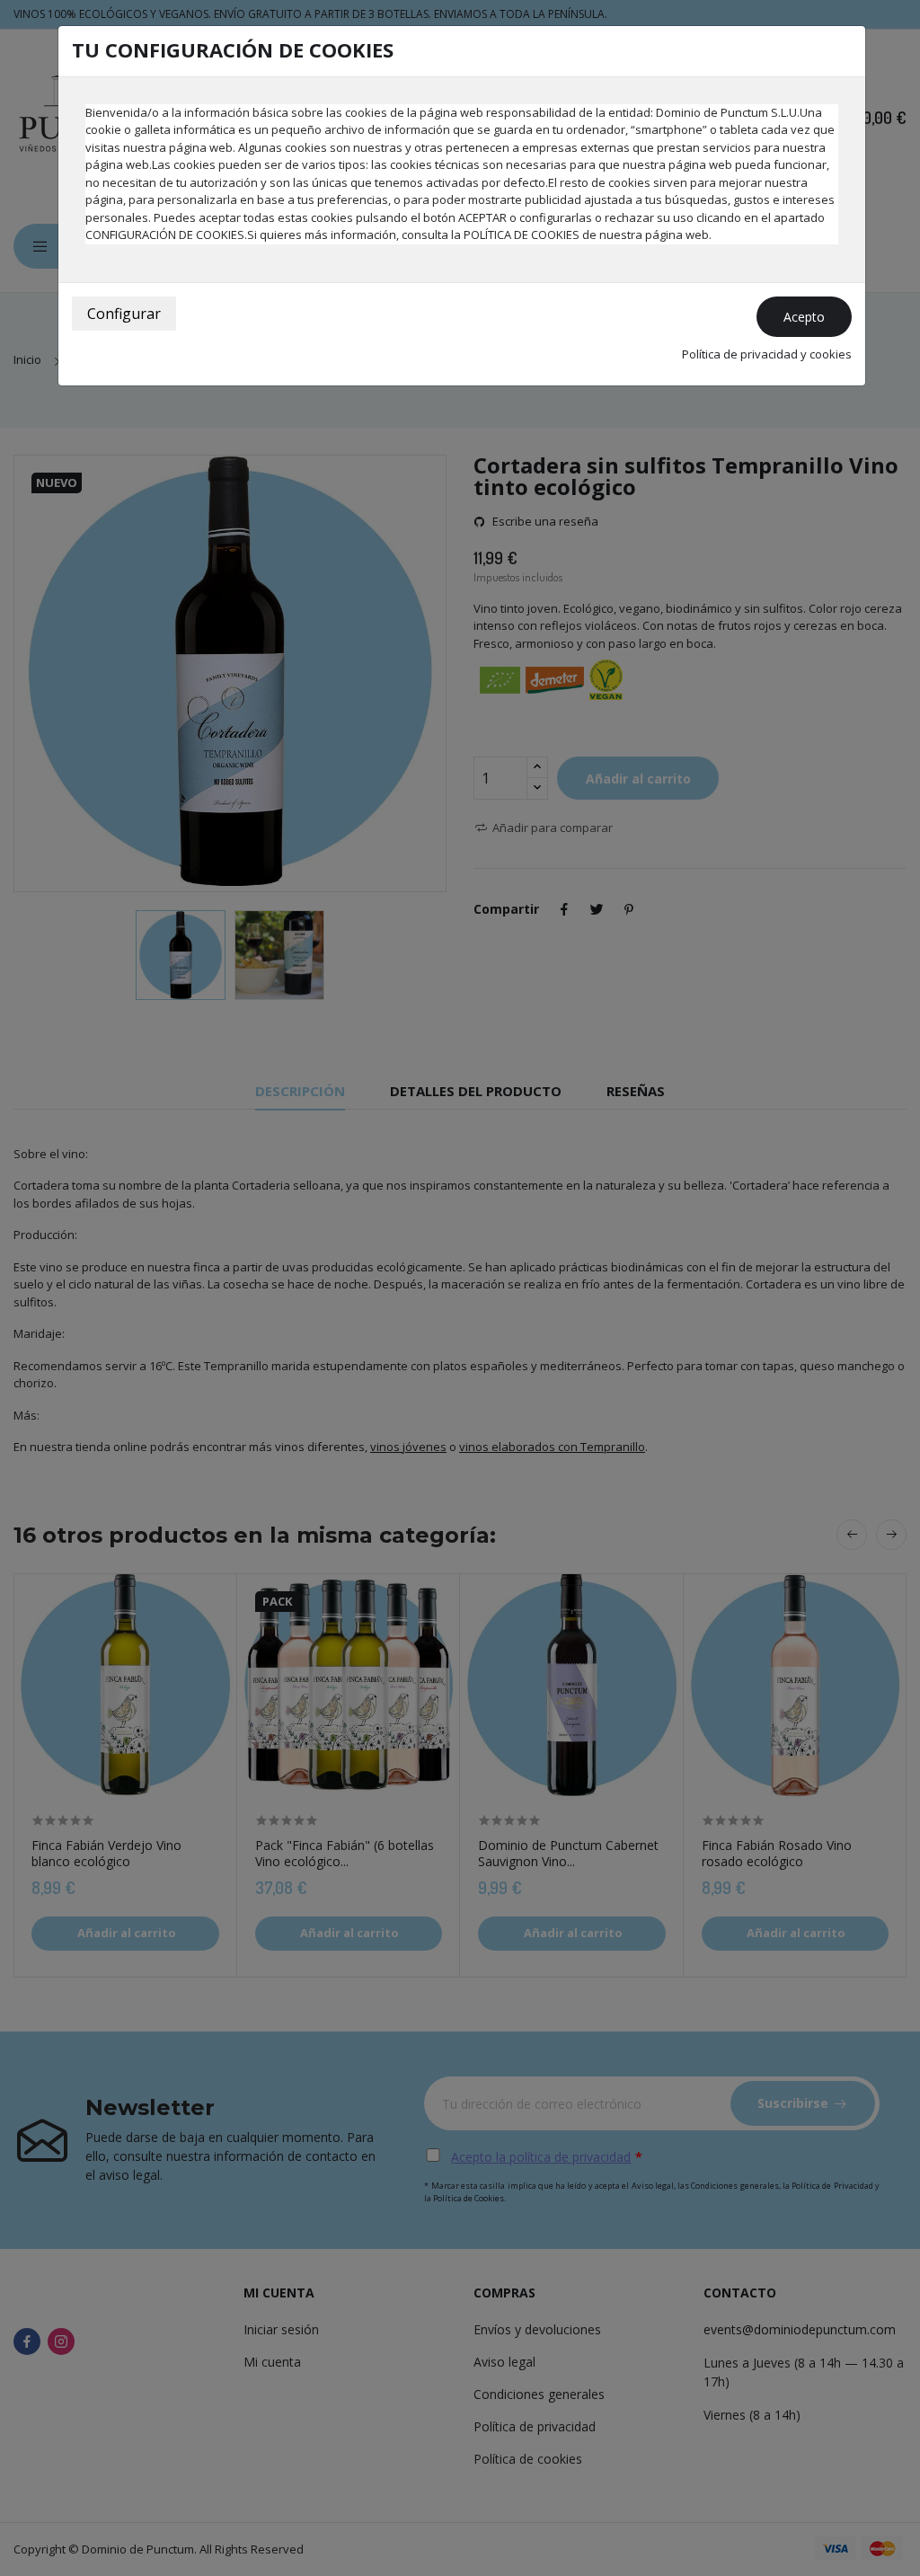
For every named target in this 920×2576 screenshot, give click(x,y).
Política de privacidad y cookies (767, 354)
